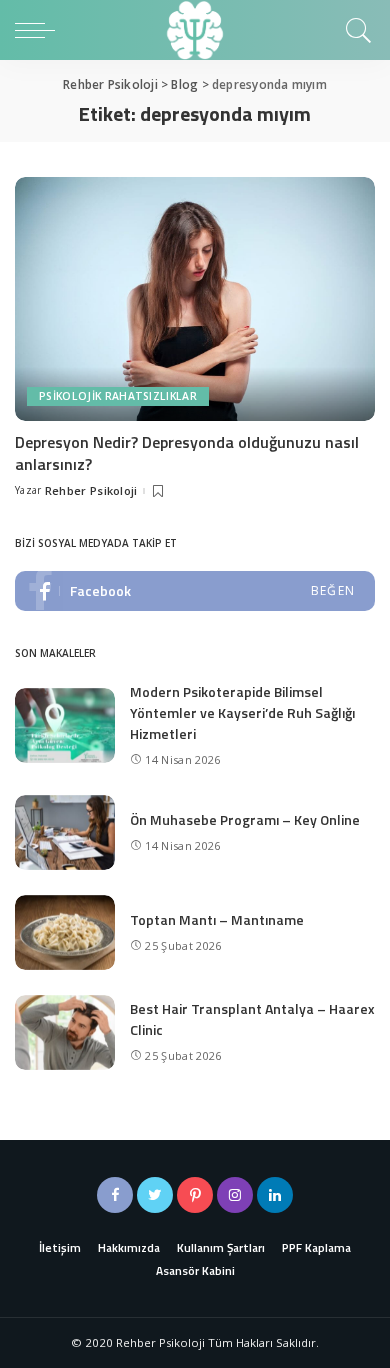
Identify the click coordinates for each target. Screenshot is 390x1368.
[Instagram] (235, 1195)
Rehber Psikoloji (91, 490)
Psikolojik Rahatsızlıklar (118, 396)
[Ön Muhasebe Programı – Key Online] (65, 832)
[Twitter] (155, 1195)
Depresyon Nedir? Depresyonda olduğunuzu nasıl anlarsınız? (187, 453)
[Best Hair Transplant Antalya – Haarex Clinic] (65, 1032)
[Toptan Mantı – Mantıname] (65, 932)
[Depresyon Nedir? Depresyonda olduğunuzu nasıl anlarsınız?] (195, 298)
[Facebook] (115, 1195)
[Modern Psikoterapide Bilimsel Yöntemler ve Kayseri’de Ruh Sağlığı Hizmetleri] (65, 725)
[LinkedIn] (275, 1195)
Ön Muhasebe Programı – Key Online (245, 819)
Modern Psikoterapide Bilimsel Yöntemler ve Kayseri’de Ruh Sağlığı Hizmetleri (242, 712)
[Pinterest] (195, 1195)
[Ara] (355, 30)
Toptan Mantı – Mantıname (217, 919)
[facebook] (195, 591)
